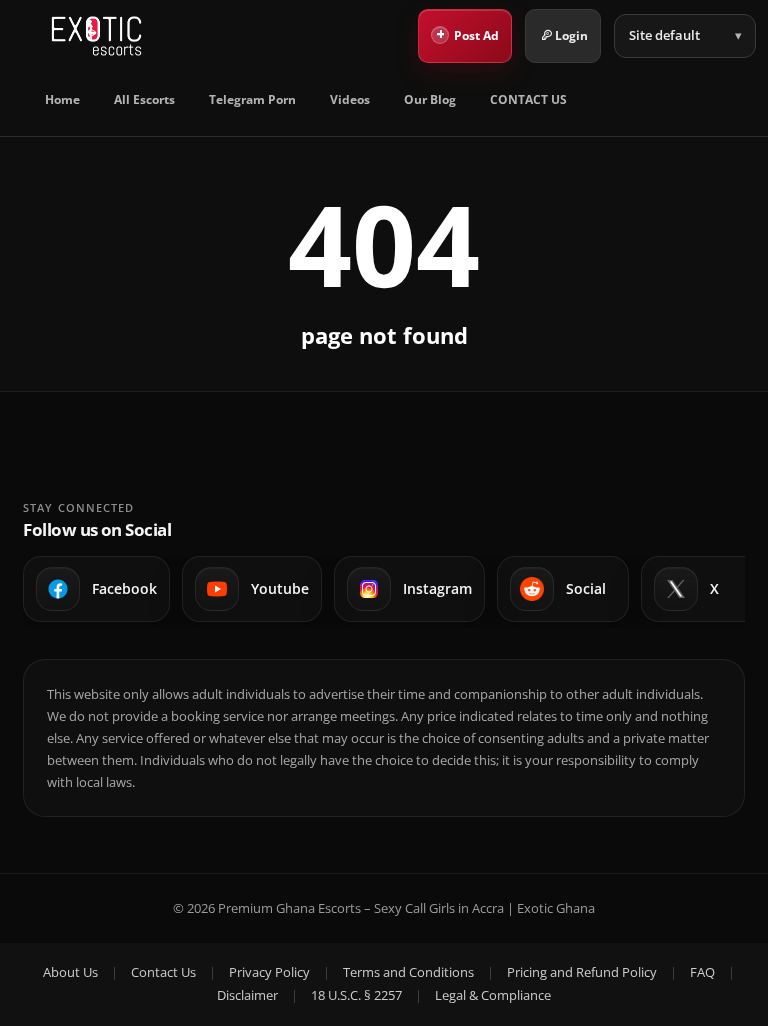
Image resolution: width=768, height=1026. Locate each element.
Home (62, 99)
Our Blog (430, 99)
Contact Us (163, 972)
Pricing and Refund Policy (582, 972)
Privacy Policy (269, 972)
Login (571, 35)
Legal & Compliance (493, 995)
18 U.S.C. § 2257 (356, 995)
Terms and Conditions (408, 972)
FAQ (702, 972)
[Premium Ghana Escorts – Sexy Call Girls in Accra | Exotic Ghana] (96, 36)
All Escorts (144, 99)
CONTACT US (528, 99)
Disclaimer (247, 995)
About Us (70, 972)
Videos (350, 99)
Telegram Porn (252, 99)
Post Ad (468, 34)
